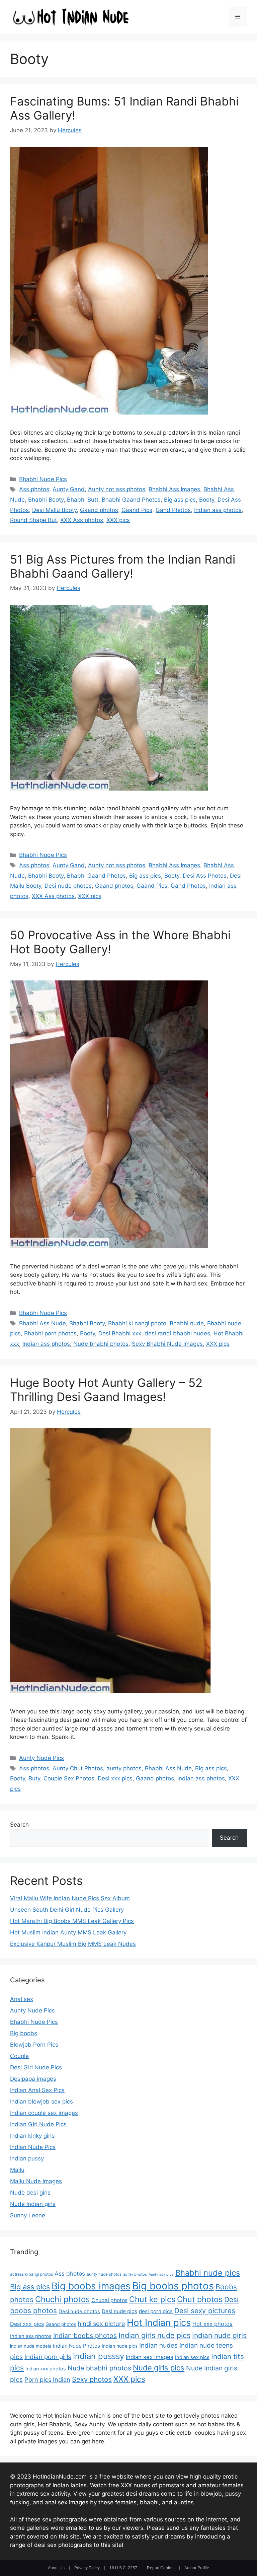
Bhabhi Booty (46, 500)
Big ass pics (180, 500)
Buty (34, 1778)
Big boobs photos (173, 2286)
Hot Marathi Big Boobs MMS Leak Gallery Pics (72, 1921)
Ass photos (34, 489)
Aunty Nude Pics (41, 1758)
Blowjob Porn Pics (34, 2045)
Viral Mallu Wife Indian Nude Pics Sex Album (70, 1898)
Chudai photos (109, 2300)
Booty (207, 500)
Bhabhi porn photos (50, 1333)
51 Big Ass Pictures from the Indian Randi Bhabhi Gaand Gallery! (123, 566)
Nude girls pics (159, 2368)
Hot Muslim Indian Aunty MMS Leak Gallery (68, 1932)
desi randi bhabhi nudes (177, 1333)
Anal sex (22, 1999)
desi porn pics (156, 2311)
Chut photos (200, 2299)
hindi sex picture (101, 2324)
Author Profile (197, 2568)
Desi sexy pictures (205, 2311)
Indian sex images (150, 2357)
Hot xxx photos (212, 2324)
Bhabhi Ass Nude (42, 1323)
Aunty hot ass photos (117, 489)
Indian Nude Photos (76, 2346)
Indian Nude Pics (33, 2147)
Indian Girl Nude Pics (38, 2124)
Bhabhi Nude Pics (43, 479)
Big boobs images (91, 2286)
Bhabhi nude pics (208, 2273)
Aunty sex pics (161, 2274)
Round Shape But (33, 520)
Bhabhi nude (187, 1323)
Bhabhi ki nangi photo (137, 1323)
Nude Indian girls (33, 2204)
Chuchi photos (62, 2299)
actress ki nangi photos (31, 2274)
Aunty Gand (69, 489)
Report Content (161, 2568)
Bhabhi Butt (83, 500)
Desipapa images (33, 2079)
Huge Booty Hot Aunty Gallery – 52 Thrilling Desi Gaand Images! (106, 1390)
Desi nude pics (119, 2311)
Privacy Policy (87, 2568)
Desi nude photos (68, 886)
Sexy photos (92, 2379)
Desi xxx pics (115, 1778)
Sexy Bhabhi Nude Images (167, 1344)
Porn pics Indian (47, 2379)
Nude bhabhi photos (101, 1344)
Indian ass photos (218, 510)
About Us (56, 2568)
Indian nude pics (120, 2346)
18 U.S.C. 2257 (123, 2568)
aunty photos (124, 1768)
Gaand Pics (137, 510)
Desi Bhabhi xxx (120, 1333)
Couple (19, 2056)
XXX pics (118, 520)
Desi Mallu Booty (54, 510)
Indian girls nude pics (154, 2335)
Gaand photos (99, 510)
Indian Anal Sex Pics (37, 2090)
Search (19, 1825)
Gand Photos (173, 510)
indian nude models (31, 2346)
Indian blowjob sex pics (41, 2102)
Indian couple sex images (44, 2113)
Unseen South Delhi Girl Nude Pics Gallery (67, 1910)
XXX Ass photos (82, 520)
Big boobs (24, 2033)
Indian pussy (27, 2158)
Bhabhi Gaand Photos (131, 500)
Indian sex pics (192, 2357)
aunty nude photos (104, 2274)
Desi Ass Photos (205, 876)
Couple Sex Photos (69, 1778)
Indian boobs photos (85, 2336)
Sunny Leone (28, 2215)
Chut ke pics (152, 2299)
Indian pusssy (99, 2356)
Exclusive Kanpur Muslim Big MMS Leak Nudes (73, 1944)
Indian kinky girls (32, 2136)
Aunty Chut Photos (78, 1768)
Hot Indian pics (159, 2323)
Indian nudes (158, 2345)
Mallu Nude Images (36, 2181)
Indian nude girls (219, 2335)
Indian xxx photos (46, 2369)
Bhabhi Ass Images (174, 489)
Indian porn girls (48, 2357)
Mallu (17, 2170)
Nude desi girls (30, 2193)
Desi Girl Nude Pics (36, 2067)
